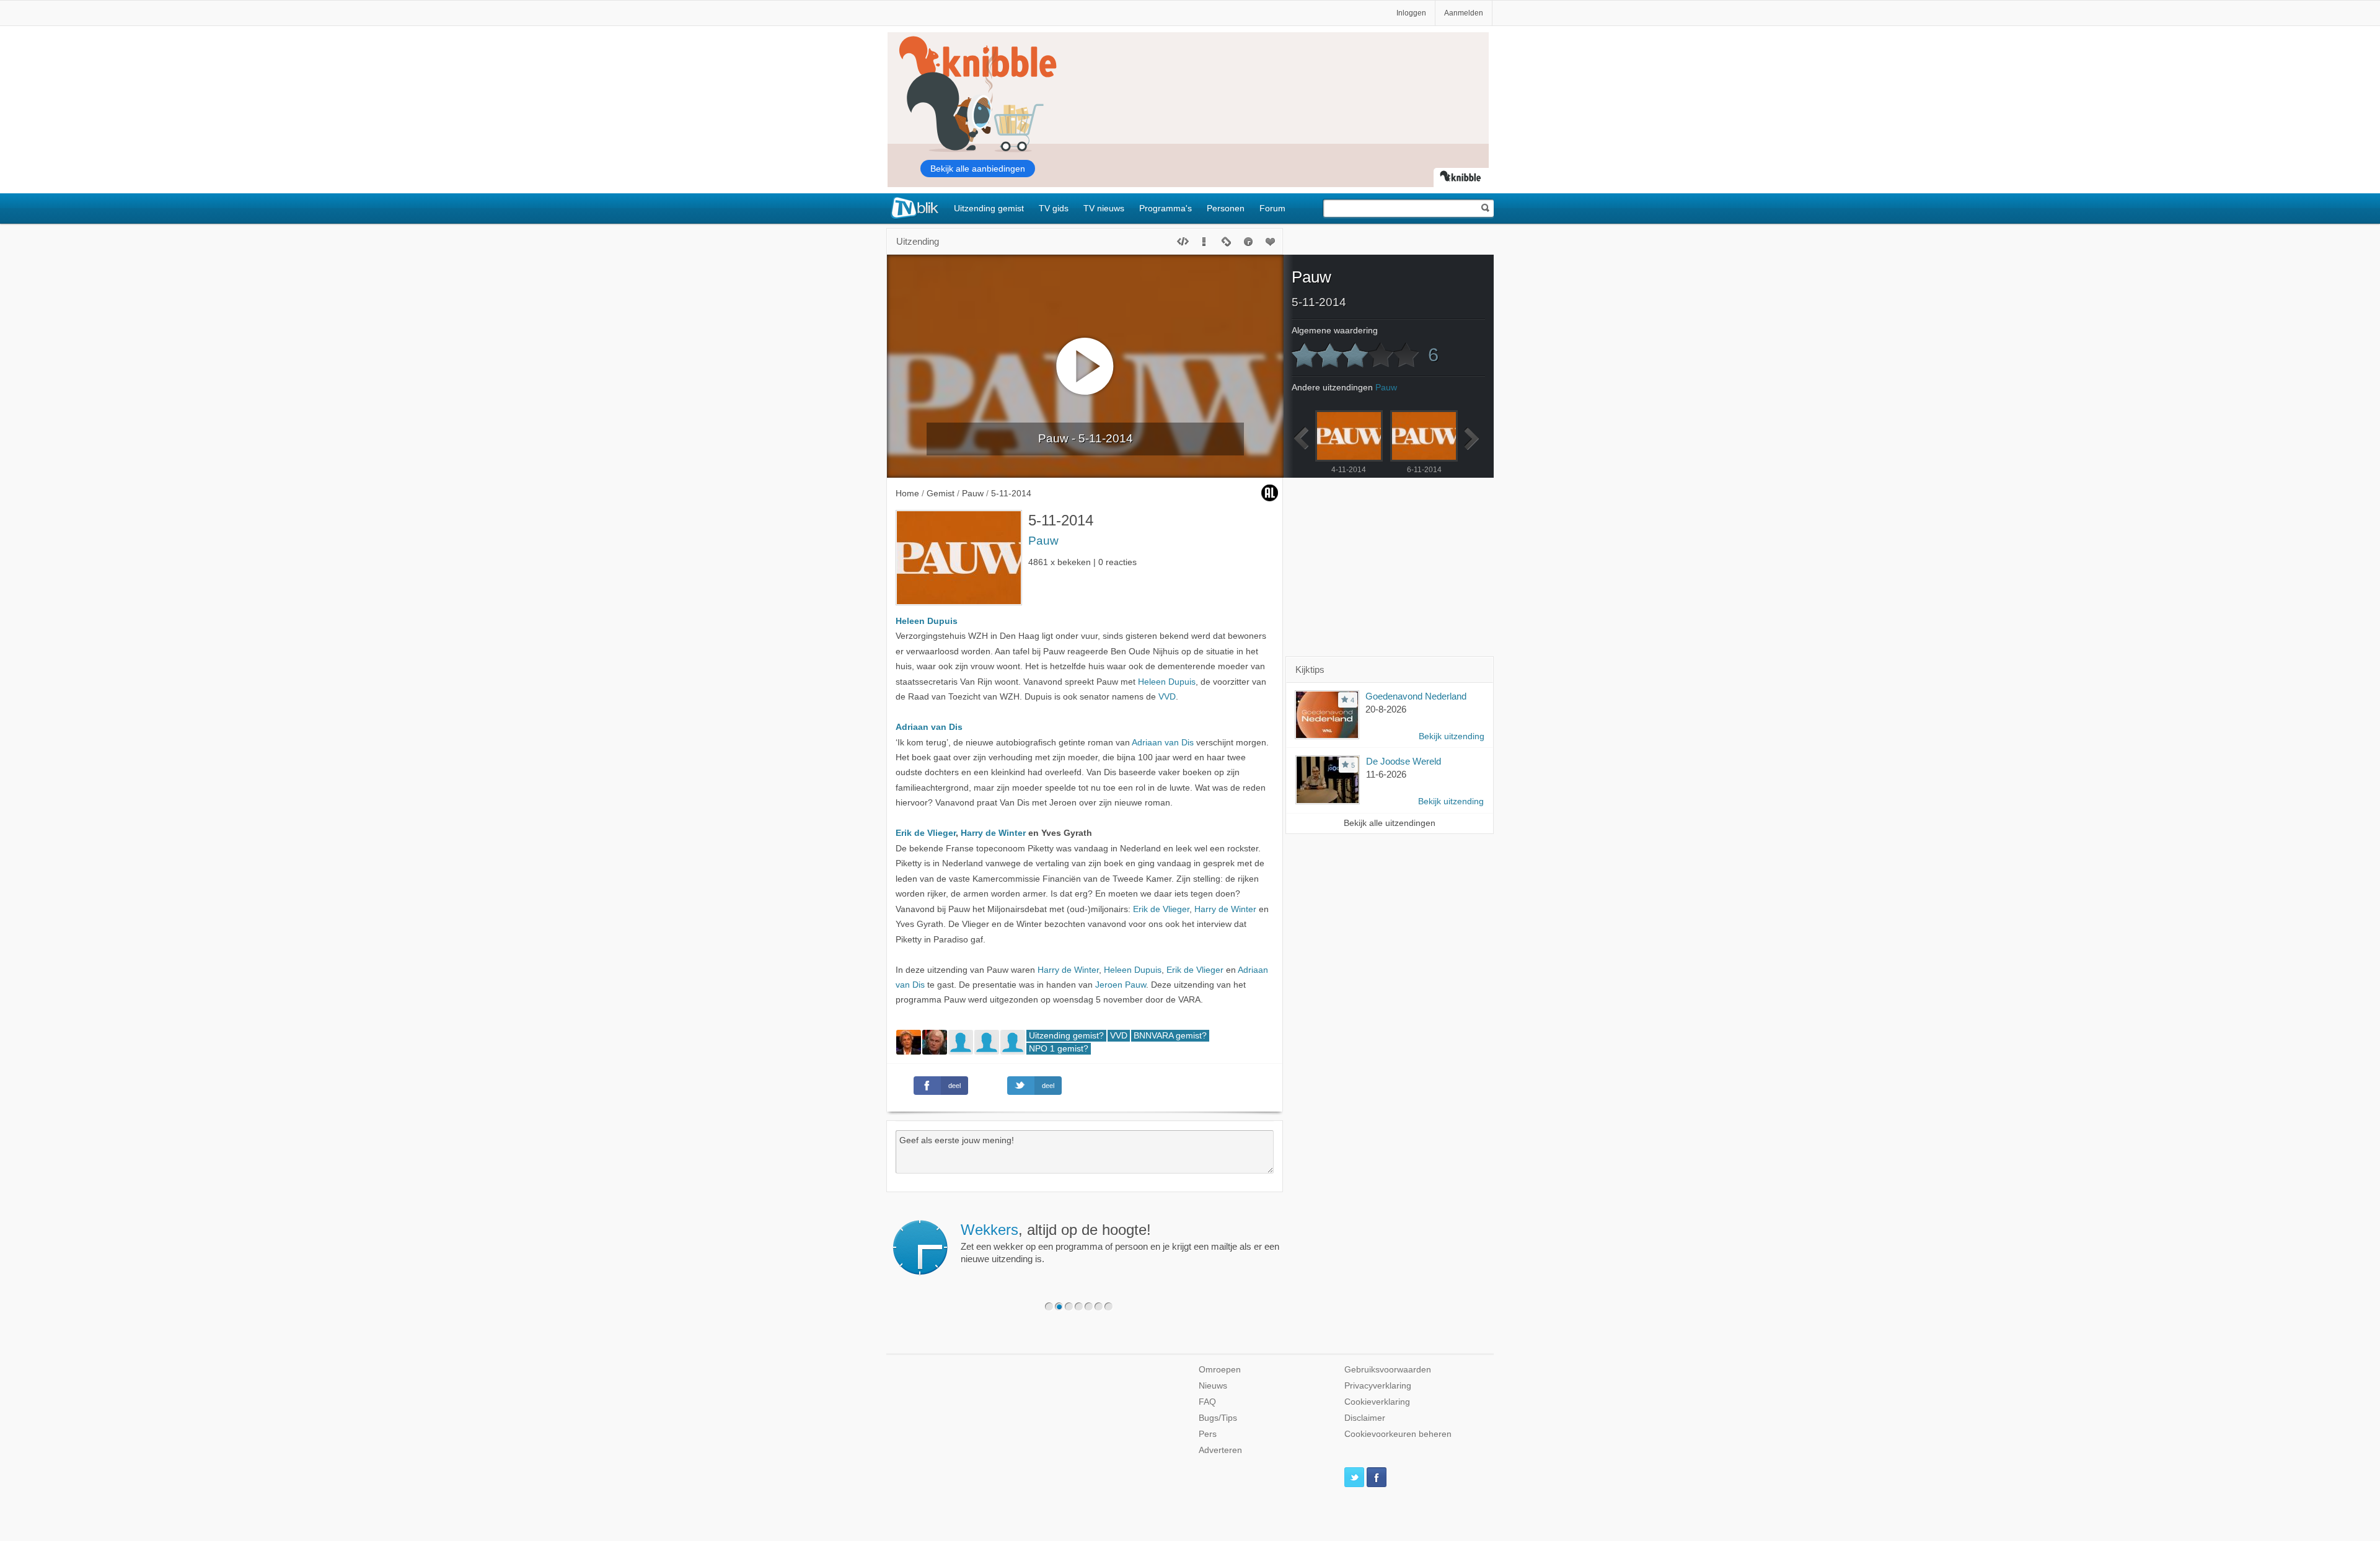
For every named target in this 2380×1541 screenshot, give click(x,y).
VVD (1167, 697)
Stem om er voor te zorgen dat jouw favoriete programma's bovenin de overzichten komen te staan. (1128, 1243)
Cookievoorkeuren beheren (1398, 1434)
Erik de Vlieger (926, 833)
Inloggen (1411, 13)
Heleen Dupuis (927, 621)
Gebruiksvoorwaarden (1388, 1370)
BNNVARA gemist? (1170, 1036)
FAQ (1207, 1402)
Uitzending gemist (989, 208)
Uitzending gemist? (1066, 1036)
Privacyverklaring (1378, 1386)
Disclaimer (1365, 1418)
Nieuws (1213, 1386)
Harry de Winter (993, 833)
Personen (1226, 208)
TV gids (1054, 208)
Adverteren (1220, 1450)
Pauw (1043, 541)
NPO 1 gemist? (1059, 1049)
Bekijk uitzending (1452, 736)
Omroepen (1220, 1370)
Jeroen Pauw (1121, 985)
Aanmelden (1464, 13)
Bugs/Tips (1218, 1418)
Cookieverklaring (1377, 1402)
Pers (1208, 1434)
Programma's (1166, 208)
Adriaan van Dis (929, 727)
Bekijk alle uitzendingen (1390, 823)
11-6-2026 (1386, 774)
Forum (1272, 208)
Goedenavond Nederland (1416, 696)
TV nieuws (1104, 208)
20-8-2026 (1386, 709)
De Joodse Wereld (1404, 761)
